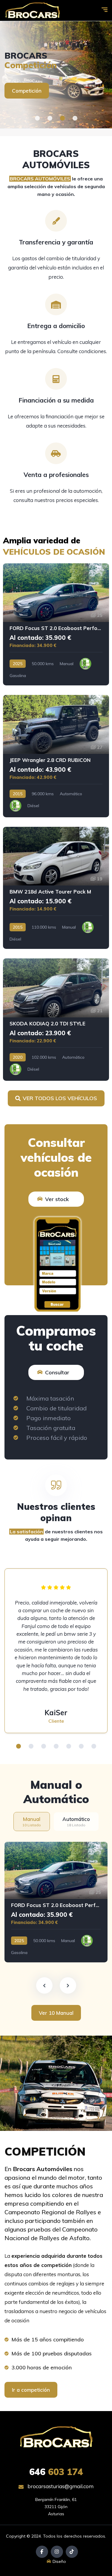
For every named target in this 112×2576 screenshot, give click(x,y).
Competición (27, 91)
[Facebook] (42, 2552)
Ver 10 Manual (56, 2013)
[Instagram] (57, 2552)
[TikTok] (72, 2552)
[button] (37, 118)
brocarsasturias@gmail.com (60, 2486)
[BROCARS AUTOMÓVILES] (32, 11)
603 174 (56, 2472)
